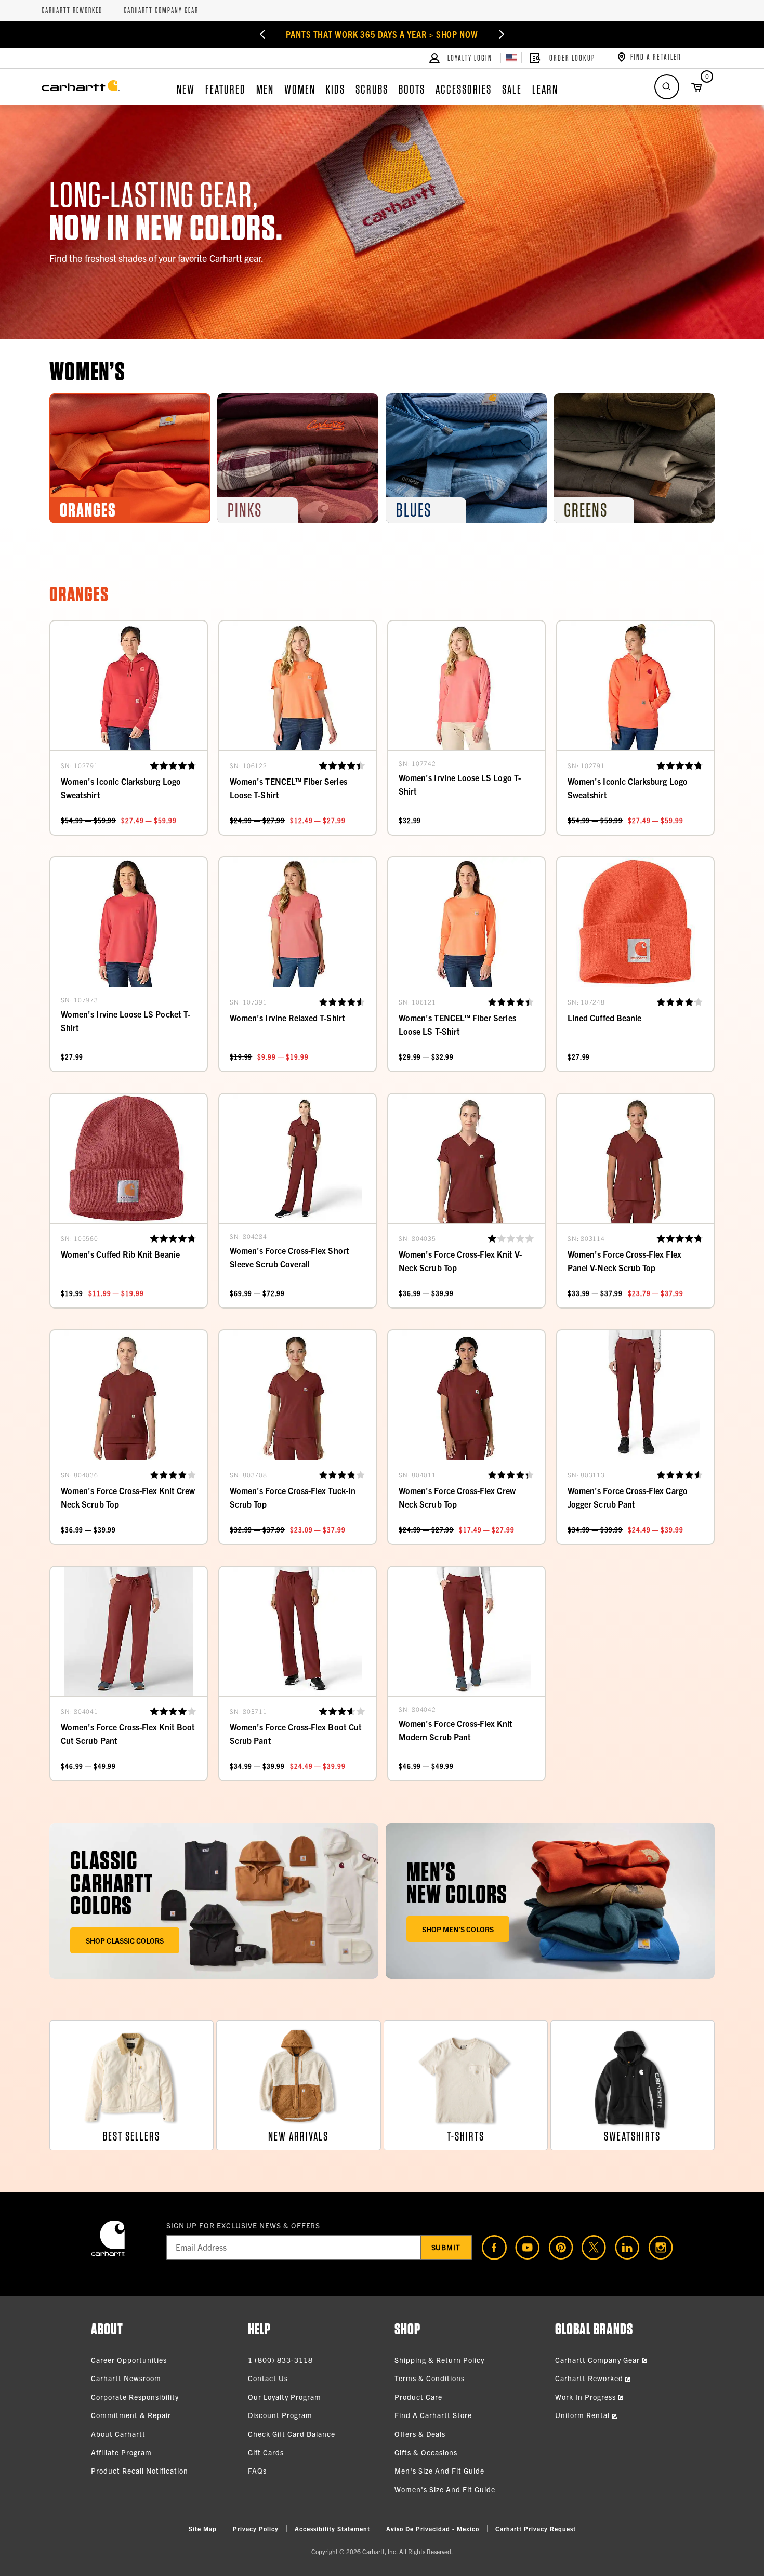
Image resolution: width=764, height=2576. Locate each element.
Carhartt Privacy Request (536, 2528)
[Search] (667, 87)
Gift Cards (266, 2452)
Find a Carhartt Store (433, 2415)
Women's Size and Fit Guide (445, 2489)
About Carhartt (118, 2434)
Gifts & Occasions (426, 2452)
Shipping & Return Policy (439, 2360)
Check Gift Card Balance (292, 2434)
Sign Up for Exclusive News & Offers (243, 2225)
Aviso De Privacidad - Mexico (433, 2528)
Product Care (418, 2397)
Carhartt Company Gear (161, 11)
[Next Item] (503, 34)
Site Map (203, 2528)
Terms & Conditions (430, 2378)
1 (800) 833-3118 (280, 2360)
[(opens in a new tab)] (490, 2248)
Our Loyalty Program (285, 2397)
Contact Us (268, 2378)
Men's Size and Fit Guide (439, 2471)
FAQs (257, 2471)
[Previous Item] (261, 34)
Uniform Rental (583, 2415)
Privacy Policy (256, 2528)
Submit (446, 2247)
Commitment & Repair (131, 2415)
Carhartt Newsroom (126, 2378)
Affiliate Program (121, 2452)
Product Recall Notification (140, 2471)
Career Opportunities (129, 2360)
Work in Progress (587, 2397)
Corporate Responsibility (135, 2397)
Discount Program (280, 2415)
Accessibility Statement (332, 2528)
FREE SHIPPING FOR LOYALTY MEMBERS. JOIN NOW (382, 34)
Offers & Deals (420, 2434)
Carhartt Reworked (72, 11)
